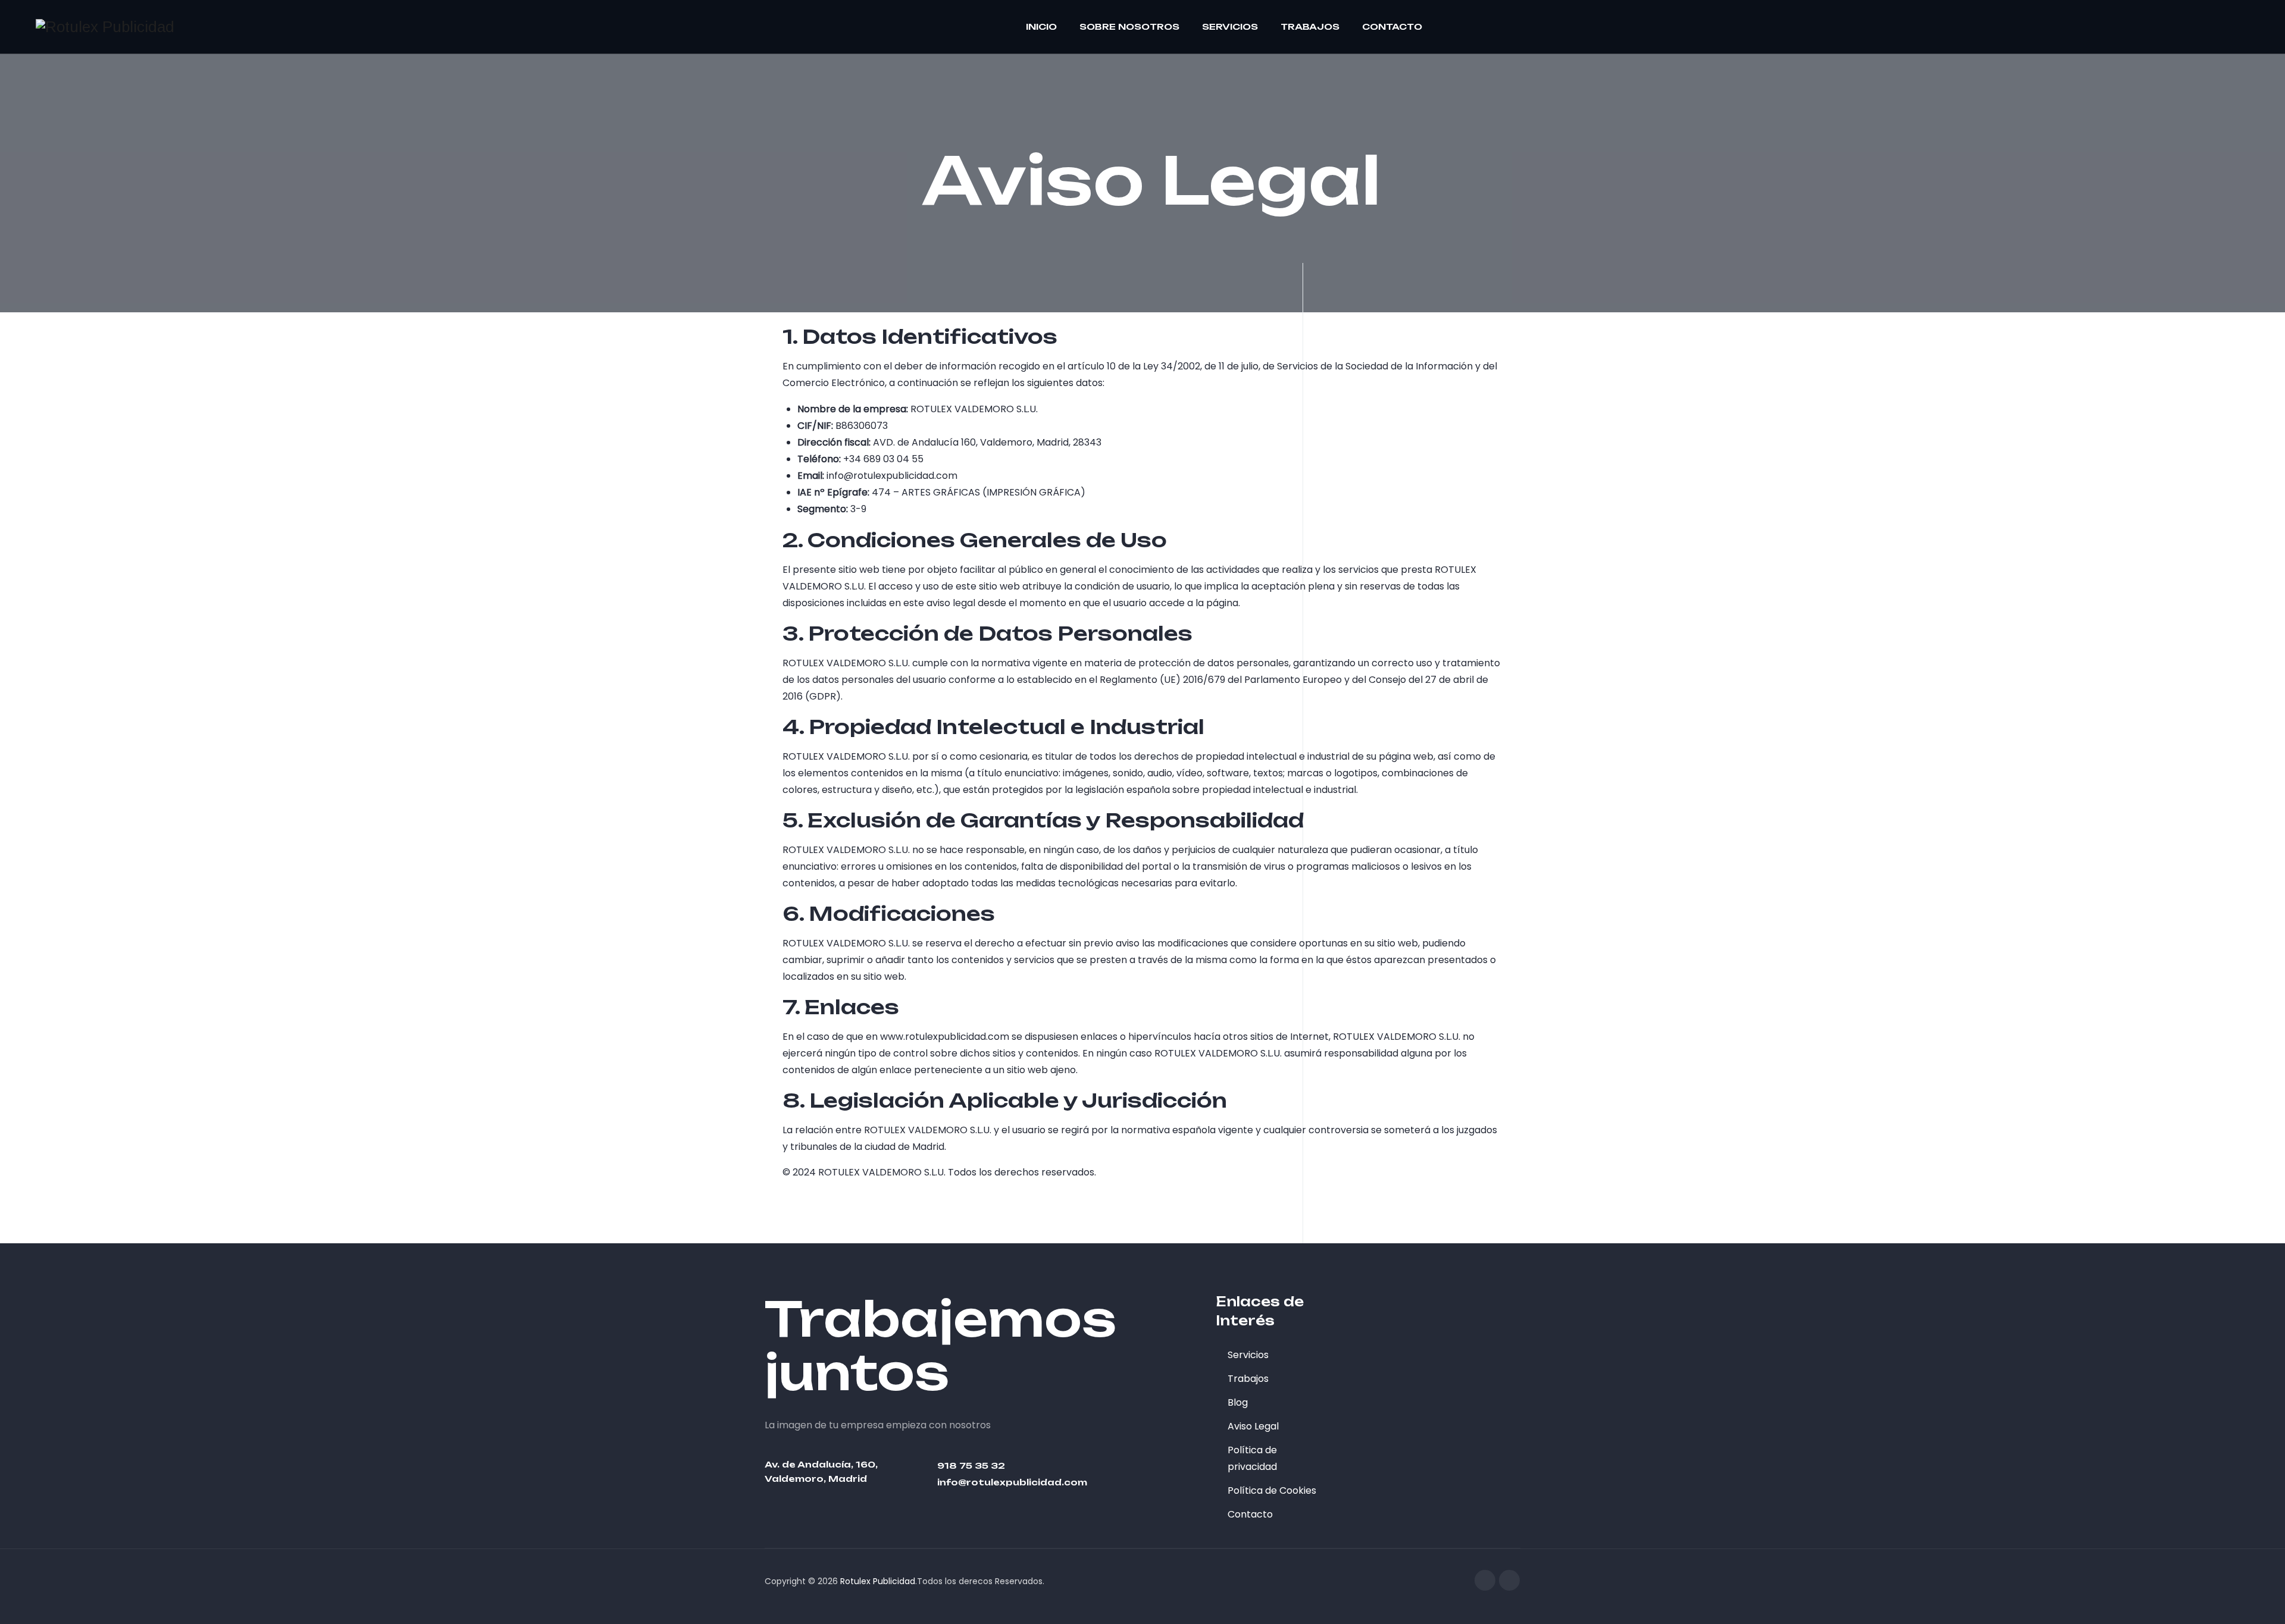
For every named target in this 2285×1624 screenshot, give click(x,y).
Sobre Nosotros (1129, 26)
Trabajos (1310, 26)
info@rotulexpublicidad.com (892, 476)
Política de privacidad (1252, 1458)
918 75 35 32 (971, 1465)
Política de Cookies (1272, 1490)
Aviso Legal (1253, 1426)
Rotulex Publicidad (878, 1581)
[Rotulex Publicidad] (105, 27)
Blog (1238, 1402)
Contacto (1392, 26)
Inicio (1041, 26)
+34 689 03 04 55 (883, 459)
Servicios (1230, 26)
